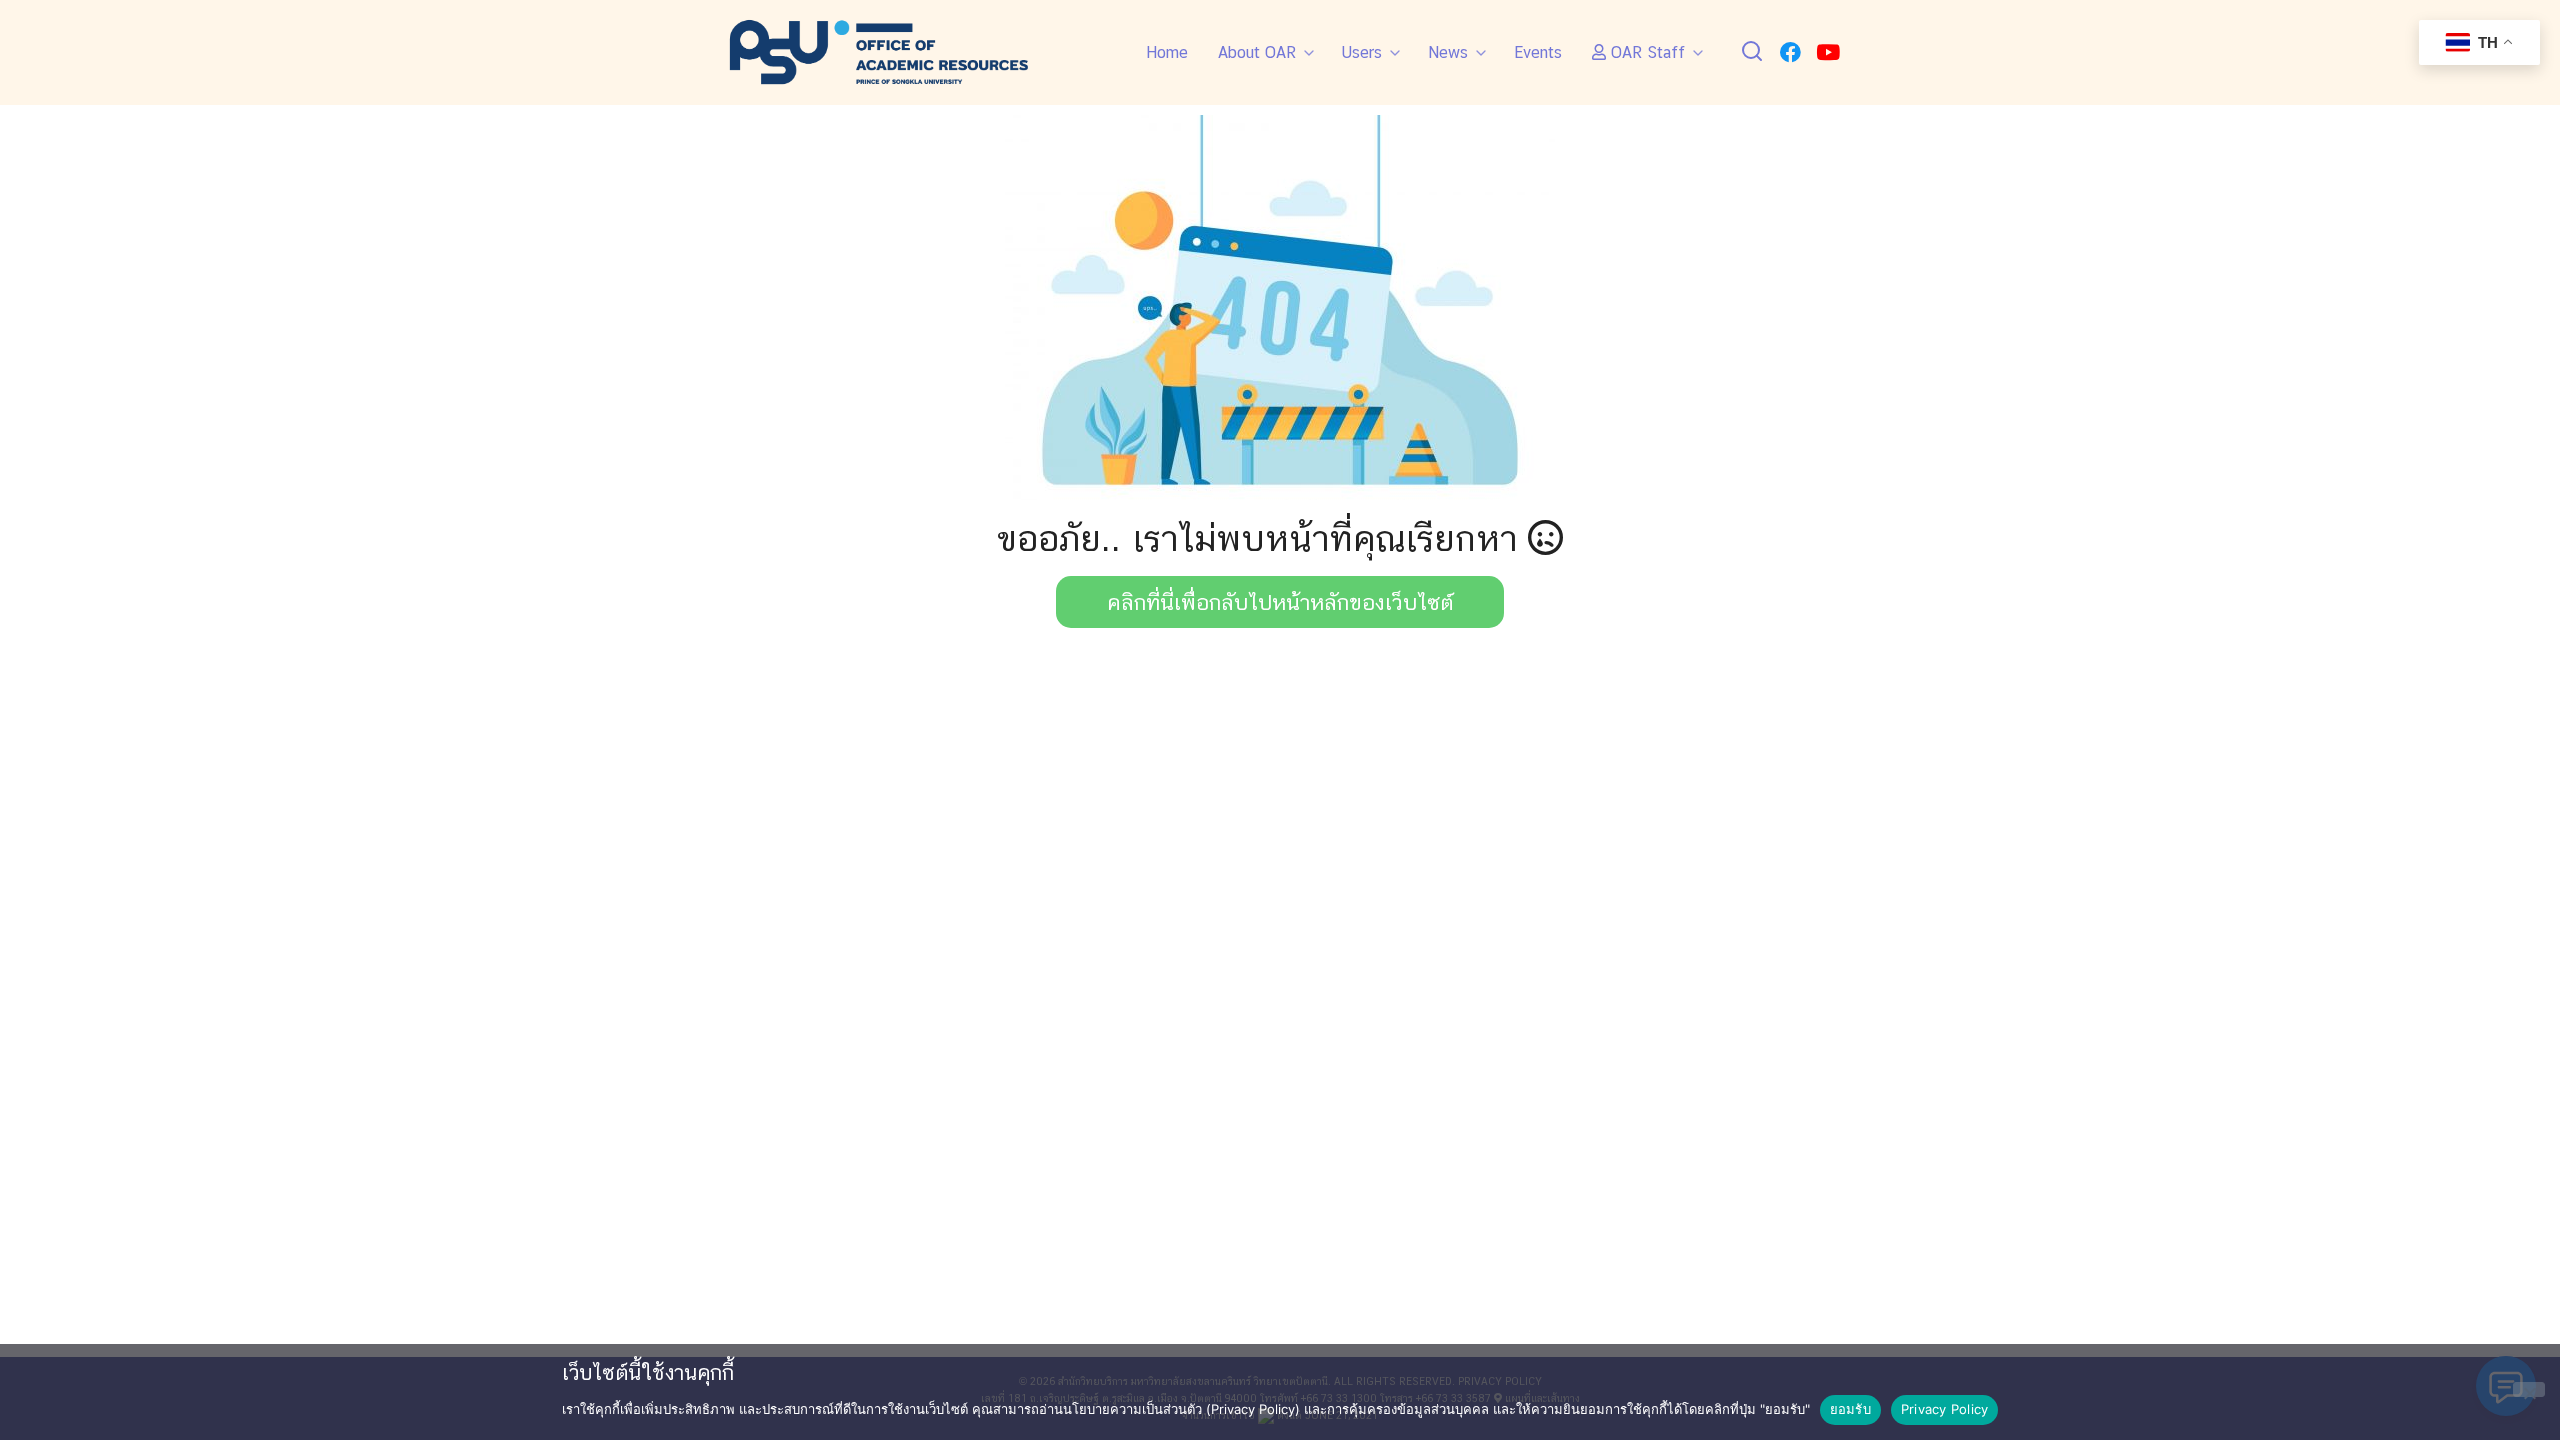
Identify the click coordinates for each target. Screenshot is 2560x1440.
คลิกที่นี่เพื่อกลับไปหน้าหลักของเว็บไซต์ (1280, 602)
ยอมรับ (1850, 1409)
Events (1538, 52)
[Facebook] (1790, 52)
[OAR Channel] (1828, 52)
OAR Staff (1645, 52)
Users (1362, 52)
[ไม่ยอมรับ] (2529, 1389)
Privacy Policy (1945, 1409)
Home (1167, 52)
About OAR (1257, 52)
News (1448, 52)
